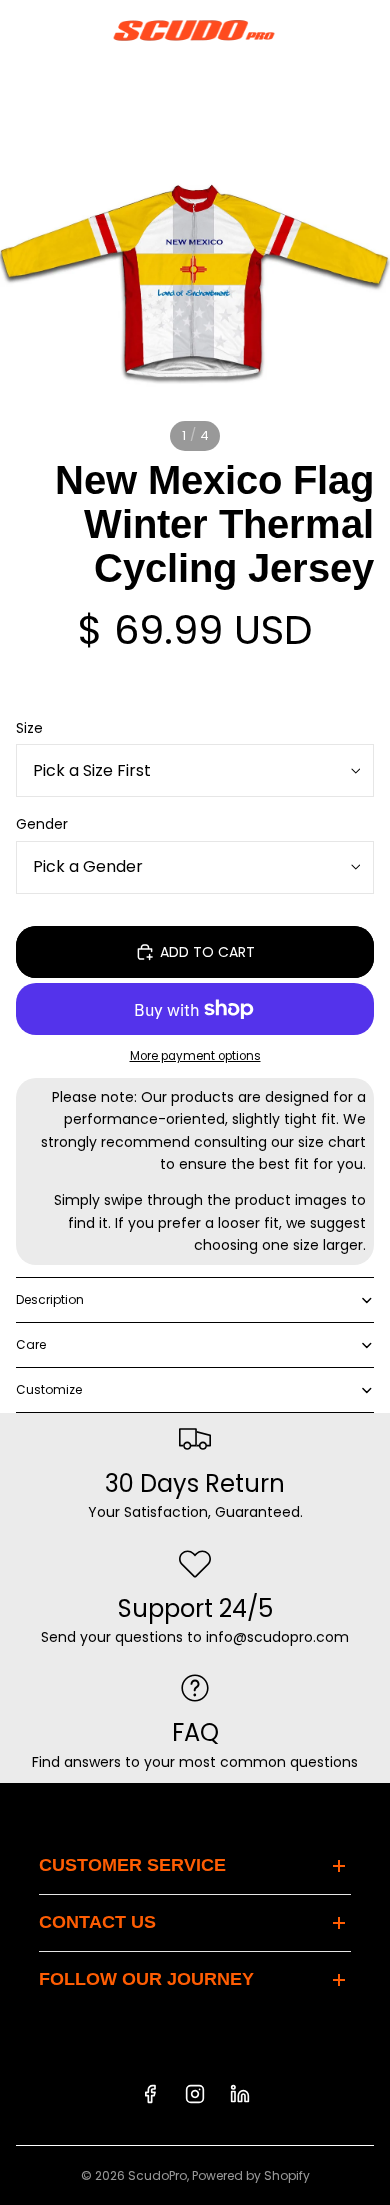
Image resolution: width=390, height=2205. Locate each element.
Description (50, 1299)
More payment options (195, 1056)
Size (29, 728)
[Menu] (23, 30)
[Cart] (366, 30)
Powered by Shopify (251, 2175)
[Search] (66, 30)
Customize (49, 1389)
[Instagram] (195, 2094)
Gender (42, 824)
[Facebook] (150, 2094)
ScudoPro (157, 2175)
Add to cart (207, 952)
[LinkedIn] (240, 2094)
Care (31, 1344)
